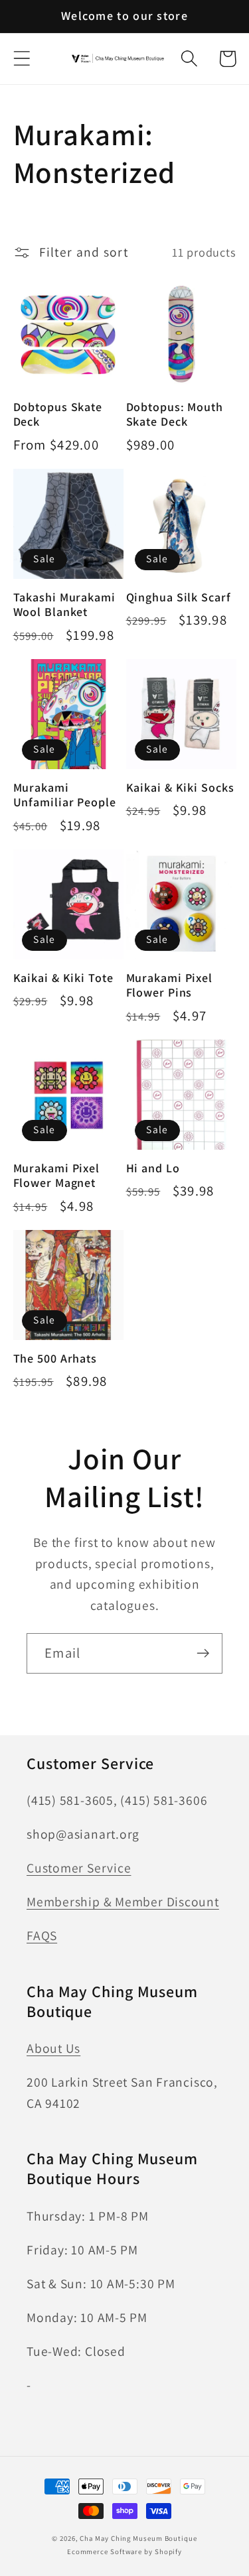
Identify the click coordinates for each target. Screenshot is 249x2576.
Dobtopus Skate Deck (58, 415)
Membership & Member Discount (123, 1902)
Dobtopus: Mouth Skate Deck (175, 415)
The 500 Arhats (55, 1359)
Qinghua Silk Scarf (179, 597)
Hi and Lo (153, 1168)
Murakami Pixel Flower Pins (170, 986)
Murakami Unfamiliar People (65, 795)
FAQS (42, 1935)
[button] (22, 59)
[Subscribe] (203, 1653)
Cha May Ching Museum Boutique (138, 2538)
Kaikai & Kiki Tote (63, 978)
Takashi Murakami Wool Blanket (64, 605)
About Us (53, 2048)
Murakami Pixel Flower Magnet (57, 1176)
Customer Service (79, 1868)
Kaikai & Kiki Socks (180, 788)
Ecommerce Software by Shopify (124, 2551)
